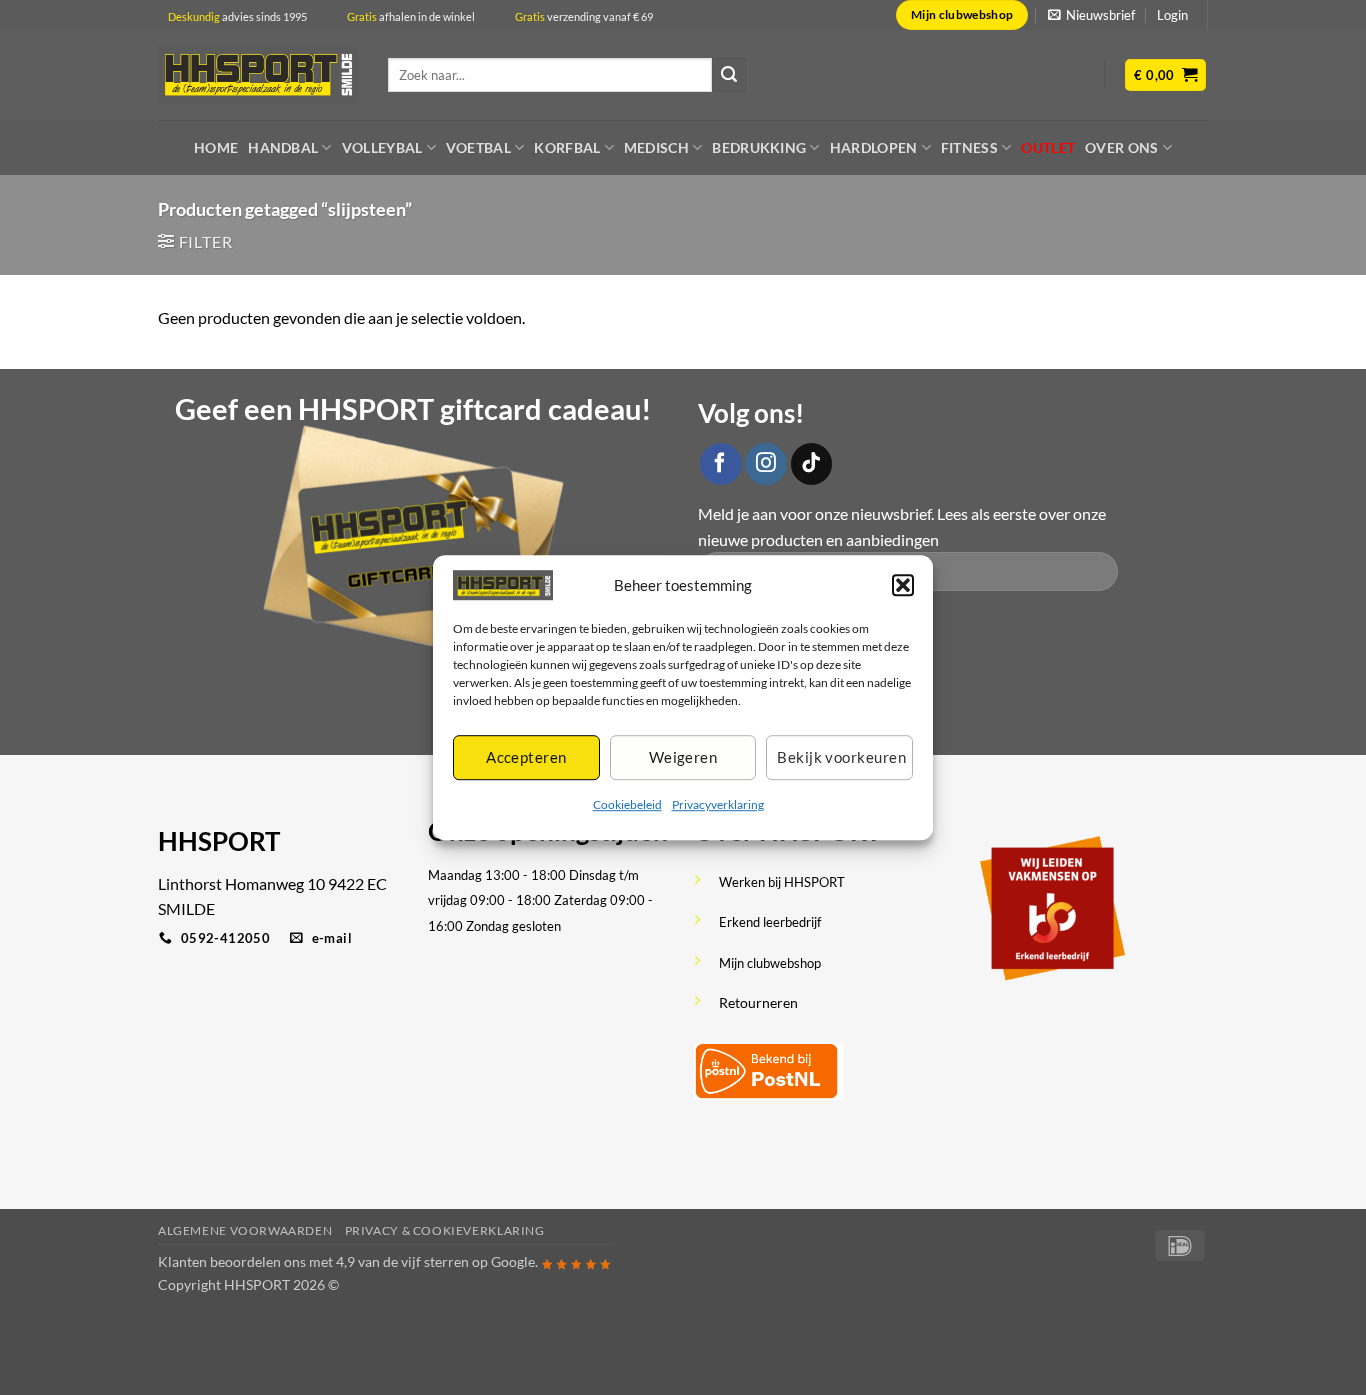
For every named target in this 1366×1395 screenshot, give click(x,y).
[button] (903, 585)
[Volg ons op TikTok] (812, 464)
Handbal (283, 147)
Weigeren (683, 758)
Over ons (1121, 147)
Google (513, 1261)
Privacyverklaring (718, 804)
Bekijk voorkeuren (841, 758)
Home (216, 147)
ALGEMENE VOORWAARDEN (245, 1230)
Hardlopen (874, 147)
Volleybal (382, 147)
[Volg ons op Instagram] (766, 464)
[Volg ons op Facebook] (721, 464)
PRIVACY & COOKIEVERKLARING (445, 1230)
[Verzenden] (729, 75)
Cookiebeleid (627, 804)
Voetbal (478, 147)
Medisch (656, 147)
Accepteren (526, 758)
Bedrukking (759, 147)
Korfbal (567, 147)
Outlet (1048, 147)
